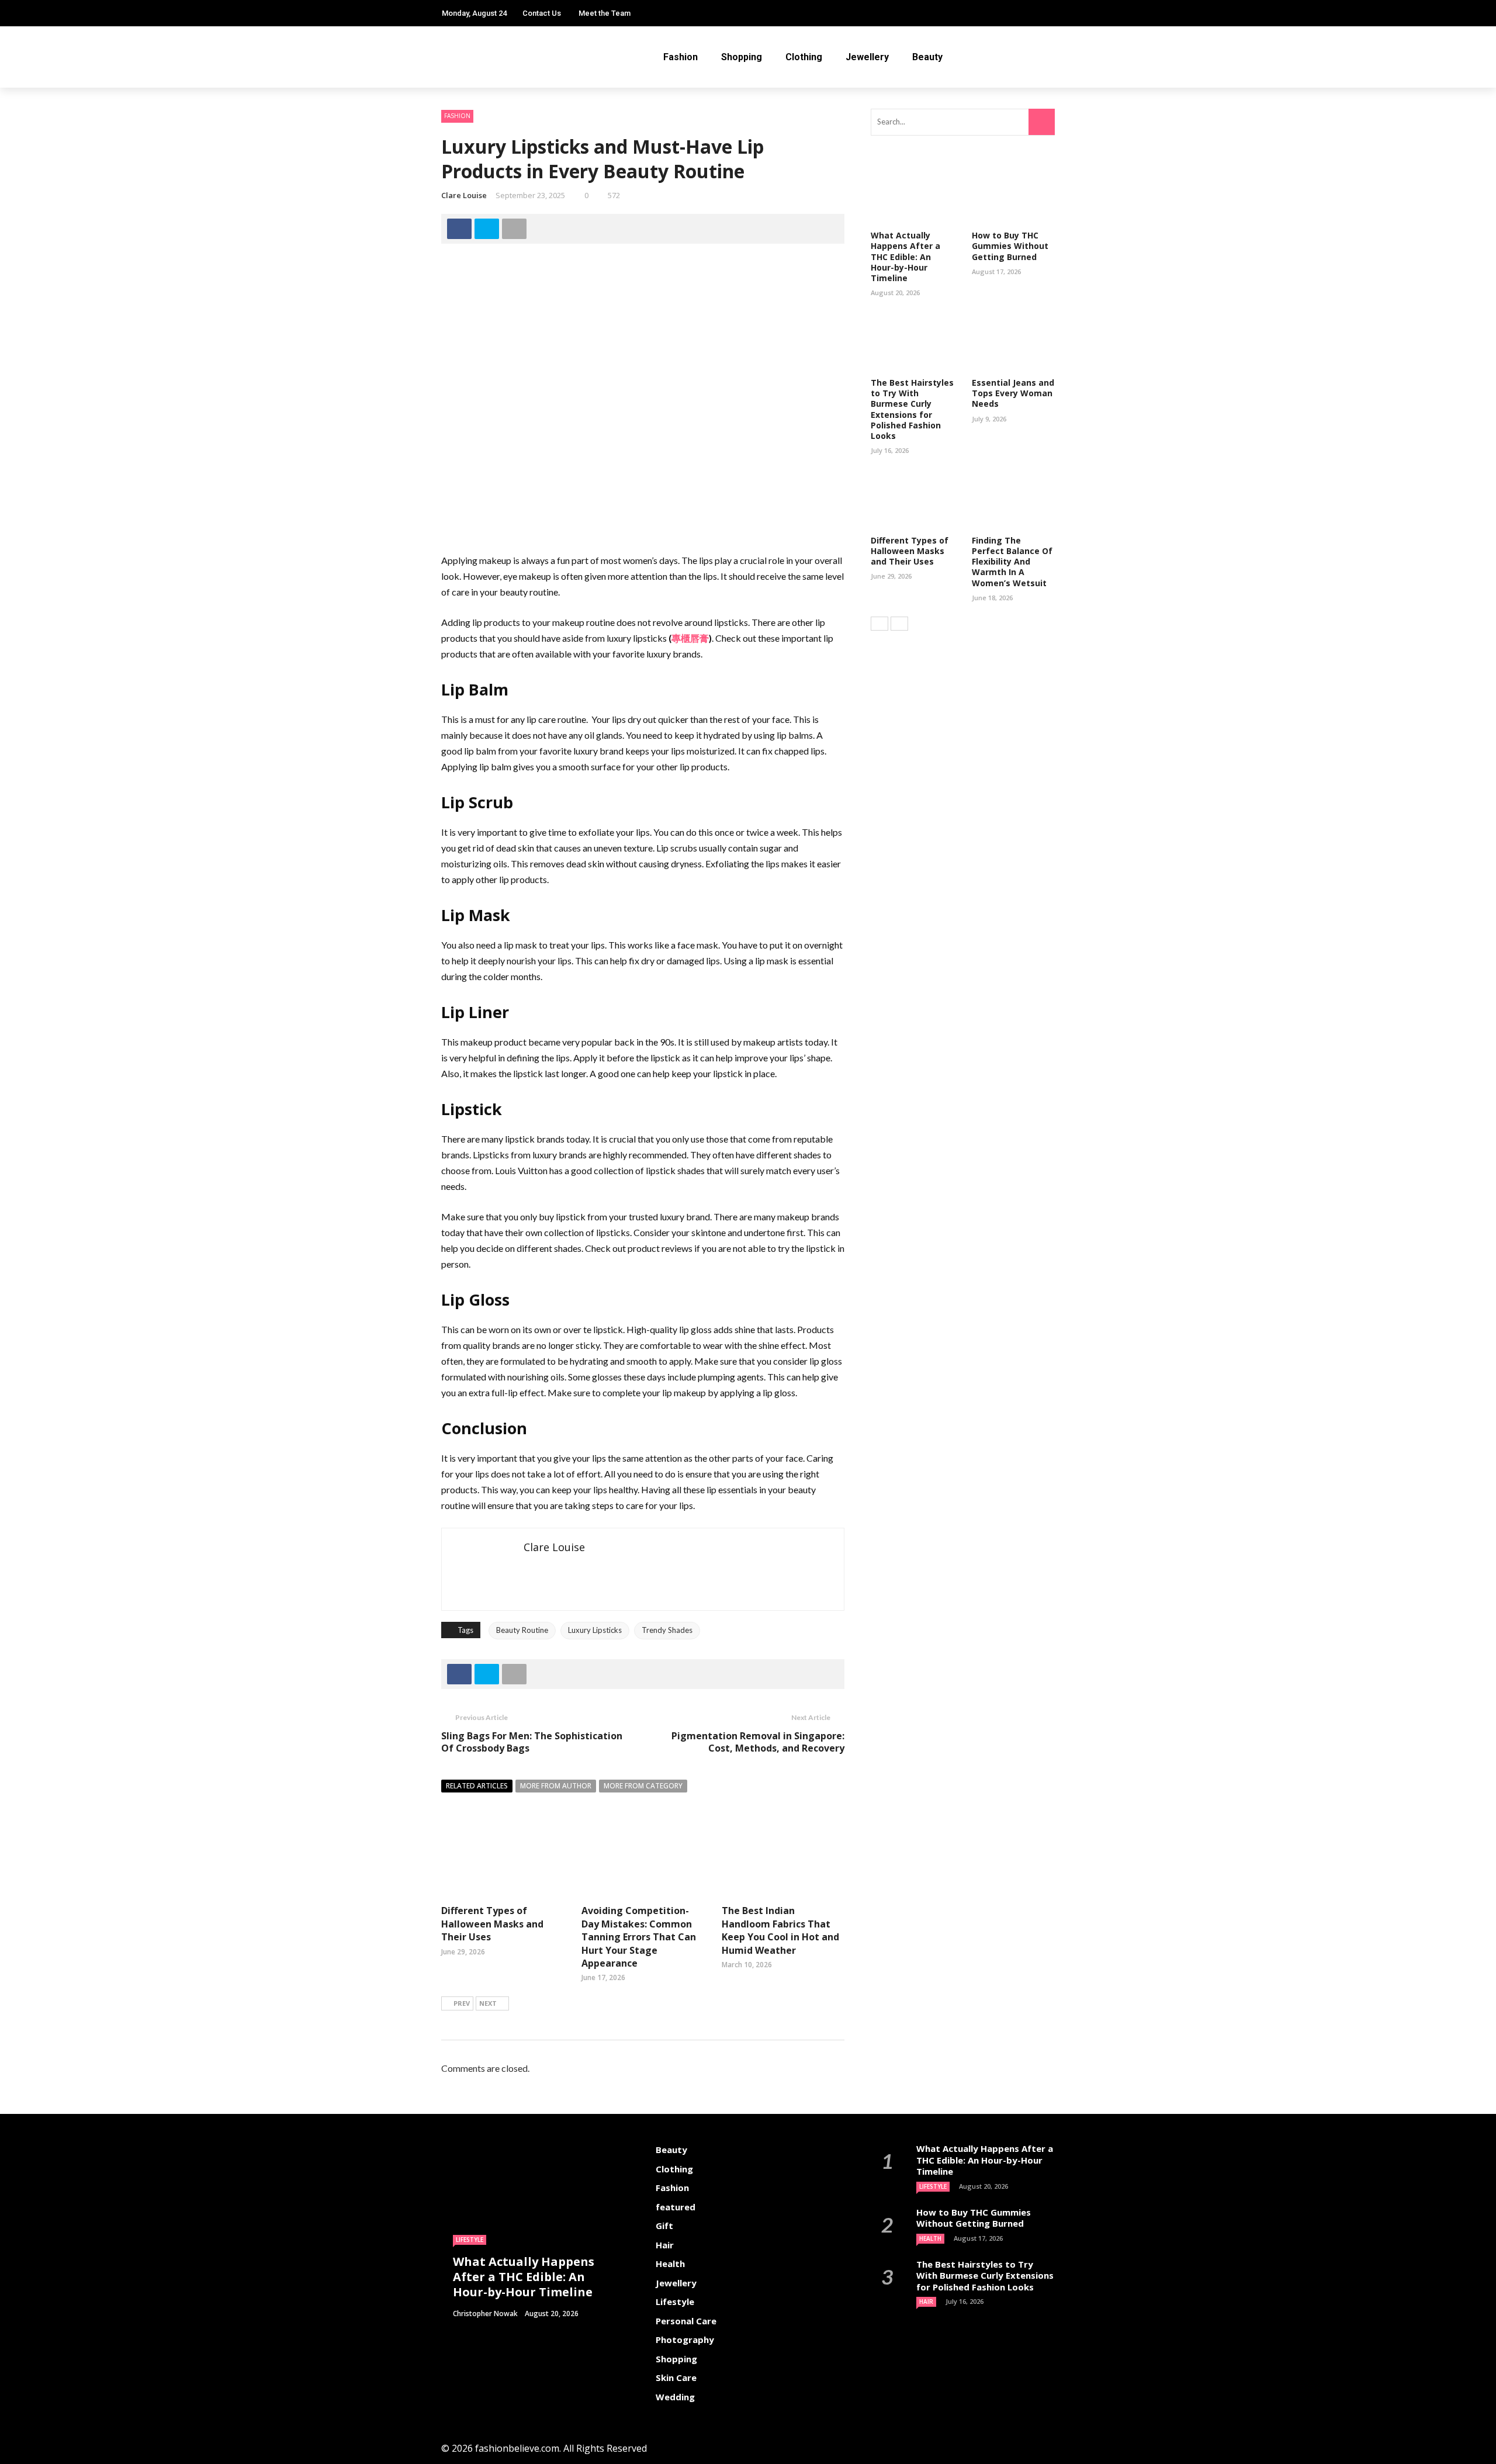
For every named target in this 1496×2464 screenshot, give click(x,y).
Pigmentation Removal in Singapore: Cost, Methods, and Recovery (758, 1742)
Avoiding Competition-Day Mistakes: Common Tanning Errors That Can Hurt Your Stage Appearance (639, 1937)
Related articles (477, 1786)
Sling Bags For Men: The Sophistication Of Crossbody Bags (532, 1742)
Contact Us (542, 13)
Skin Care (676, 2378)
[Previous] (879, 624)
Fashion (681, 57)
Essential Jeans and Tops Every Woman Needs (1013, 393)
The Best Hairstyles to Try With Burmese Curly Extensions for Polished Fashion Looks (912, 409)
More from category (643, 1786)
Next (488, 2003)
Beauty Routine (522, 1630)
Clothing (804, 57)
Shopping (742, 57)
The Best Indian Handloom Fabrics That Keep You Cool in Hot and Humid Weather (780, 1930)
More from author (556, 1786)
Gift (664, 2226)
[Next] (899, 624)
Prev (462, 2003)
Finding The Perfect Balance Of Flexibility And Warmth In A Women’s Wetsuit (1012, 562)
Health (670, 2264)
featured (676, 2207)
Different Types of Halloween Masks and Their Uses (492, 1924)
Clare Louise (464, 195)
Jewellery (867, 57)
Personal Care (686, 2321)
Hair (665, 2245)
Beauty (927, 57)
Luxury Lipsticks (595, 1630)
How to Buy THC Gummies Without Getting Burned (1010, 246)
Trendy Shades (667, 1630)
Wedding (675, 2397)
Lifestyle (470, 2240)
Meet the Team (605, 13)
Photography (685, 2340)
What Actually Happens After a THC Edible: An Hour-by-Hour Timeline (905, 257)
